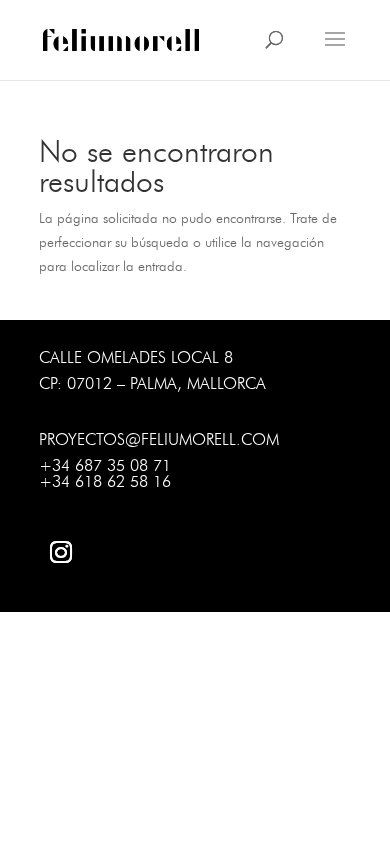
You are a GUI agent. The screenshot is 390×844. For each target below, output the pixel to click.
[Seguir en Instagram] (61, 552)
